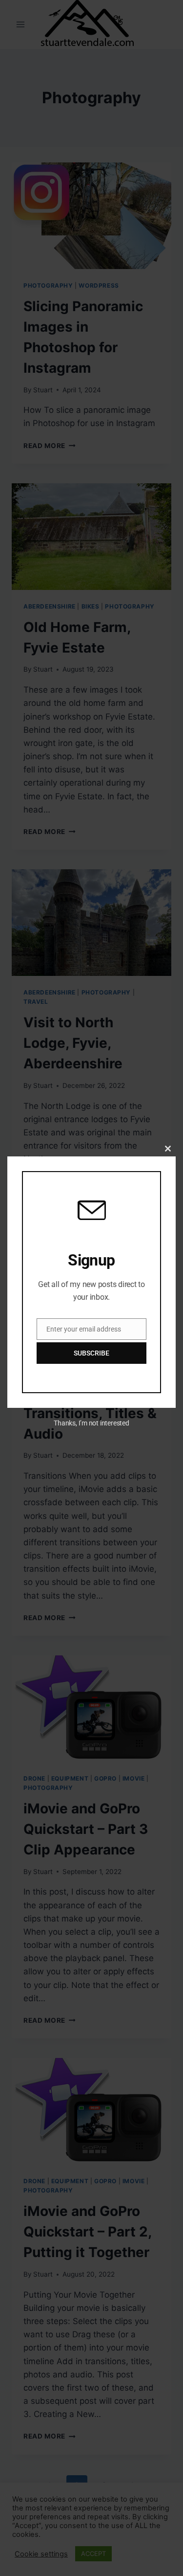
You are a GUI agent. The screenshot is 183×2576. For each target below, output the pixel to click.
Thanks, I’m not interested (91, 1423)
